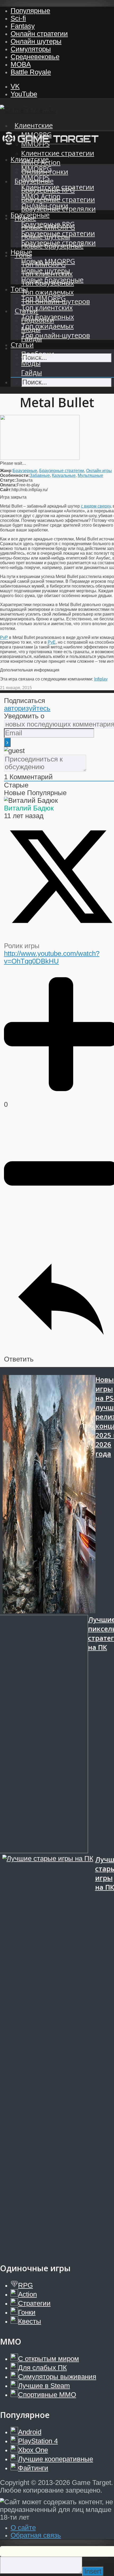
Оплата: (8, 485)
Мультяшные (90, 475)
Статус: (8, 480)
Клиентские (34, 125)
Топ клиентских (47, 308)
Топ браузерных (48, 317)
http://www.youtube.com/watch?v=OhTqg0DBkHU (52, 957)
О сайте (23, 2528)
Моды (31, 363)
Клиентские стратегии (58, 153)
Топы (19, 289)
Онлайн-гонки (45, 206)
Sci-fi (18, 18)
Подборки (38, 354)
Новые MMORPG (48, 261)
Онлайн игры (99, 471)
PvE (52, 642)
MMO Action (41, 196)
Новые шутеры (46, 270)
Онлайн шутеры (36, 41)
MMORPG (36, 169)
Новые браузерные (52, 280)
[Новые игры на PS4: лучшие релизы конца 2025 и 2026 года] (49, 1495)
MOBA (21, 64)
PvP (4, 637)
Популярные (30, 11)
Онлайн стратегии (39, 34)
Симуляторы (31, 49)
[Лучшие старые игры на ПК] (49, 2053)
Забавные (40, 475)
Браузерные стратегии (58, 233)
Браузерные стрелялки (58, 243)
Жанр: (6, 471)
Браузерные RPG (48, 224)
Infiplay (101, 679)
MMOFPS (35, 178)
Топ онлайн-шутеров (56, 335)
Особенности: (15, 475)
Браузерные (30, 215)
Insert (93, 2571)
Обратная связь (36, 2535)
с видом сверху (96, 506)
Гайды (32, 372)
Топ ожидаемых (47, 292)
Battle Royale (31, 72)
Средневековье (35, 57)
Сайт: (6, 490)
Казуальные (64, 475)
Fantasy (23, 26)
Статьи (22, 345)
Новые (21, 252)
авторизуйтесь (27, 708)
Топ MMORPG (43, 298)
